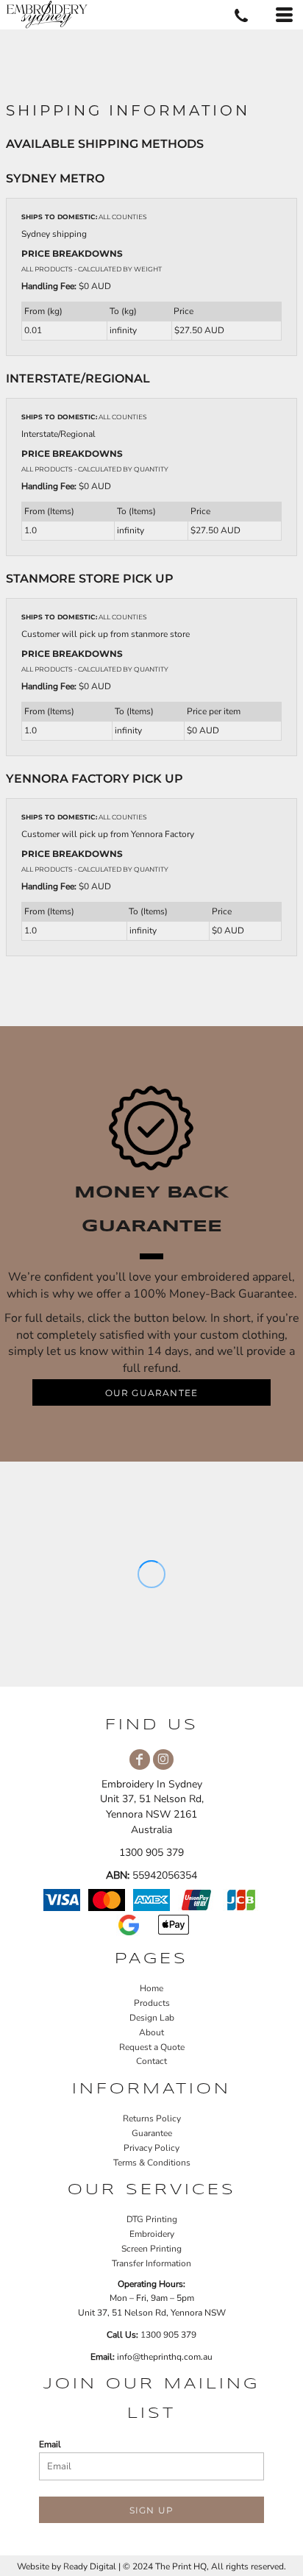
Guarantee (152, 2133)
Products (152, 2003)
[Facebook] (140, 1760)
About (151, 2032)
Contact (151, 2061)
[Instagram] (163, 1760)
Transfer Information (151, 2263)
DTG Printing (152, 2219)
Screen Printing (151, 2249)
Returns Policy (152, 2118)
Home (151, 1988)
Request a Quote (152, 2047)
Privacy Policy (151, 2148)
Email (50, 2444)
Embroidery (152, 2234)
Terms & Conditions (152, 2163)
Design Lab (152, 2018)
